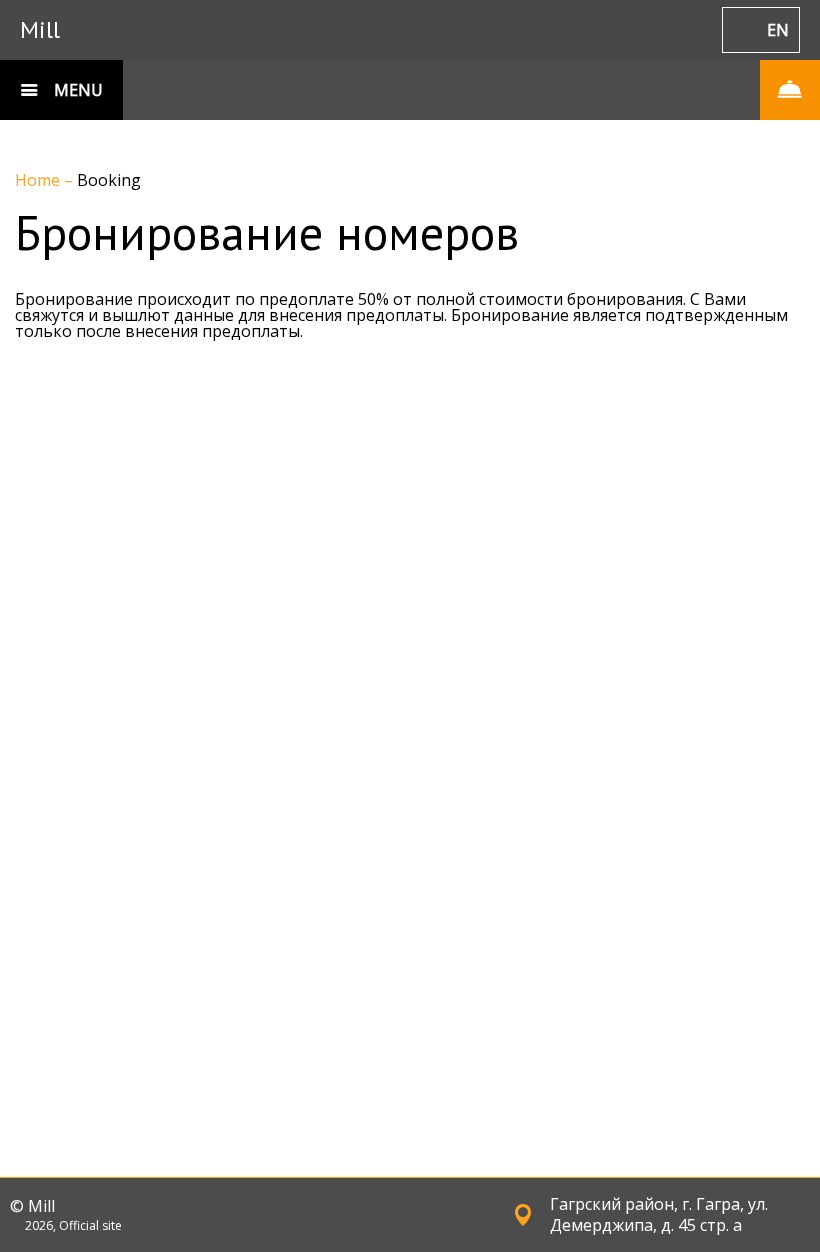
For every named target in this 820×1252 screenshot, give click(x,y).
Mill (40, 29)
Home (39, 180)
